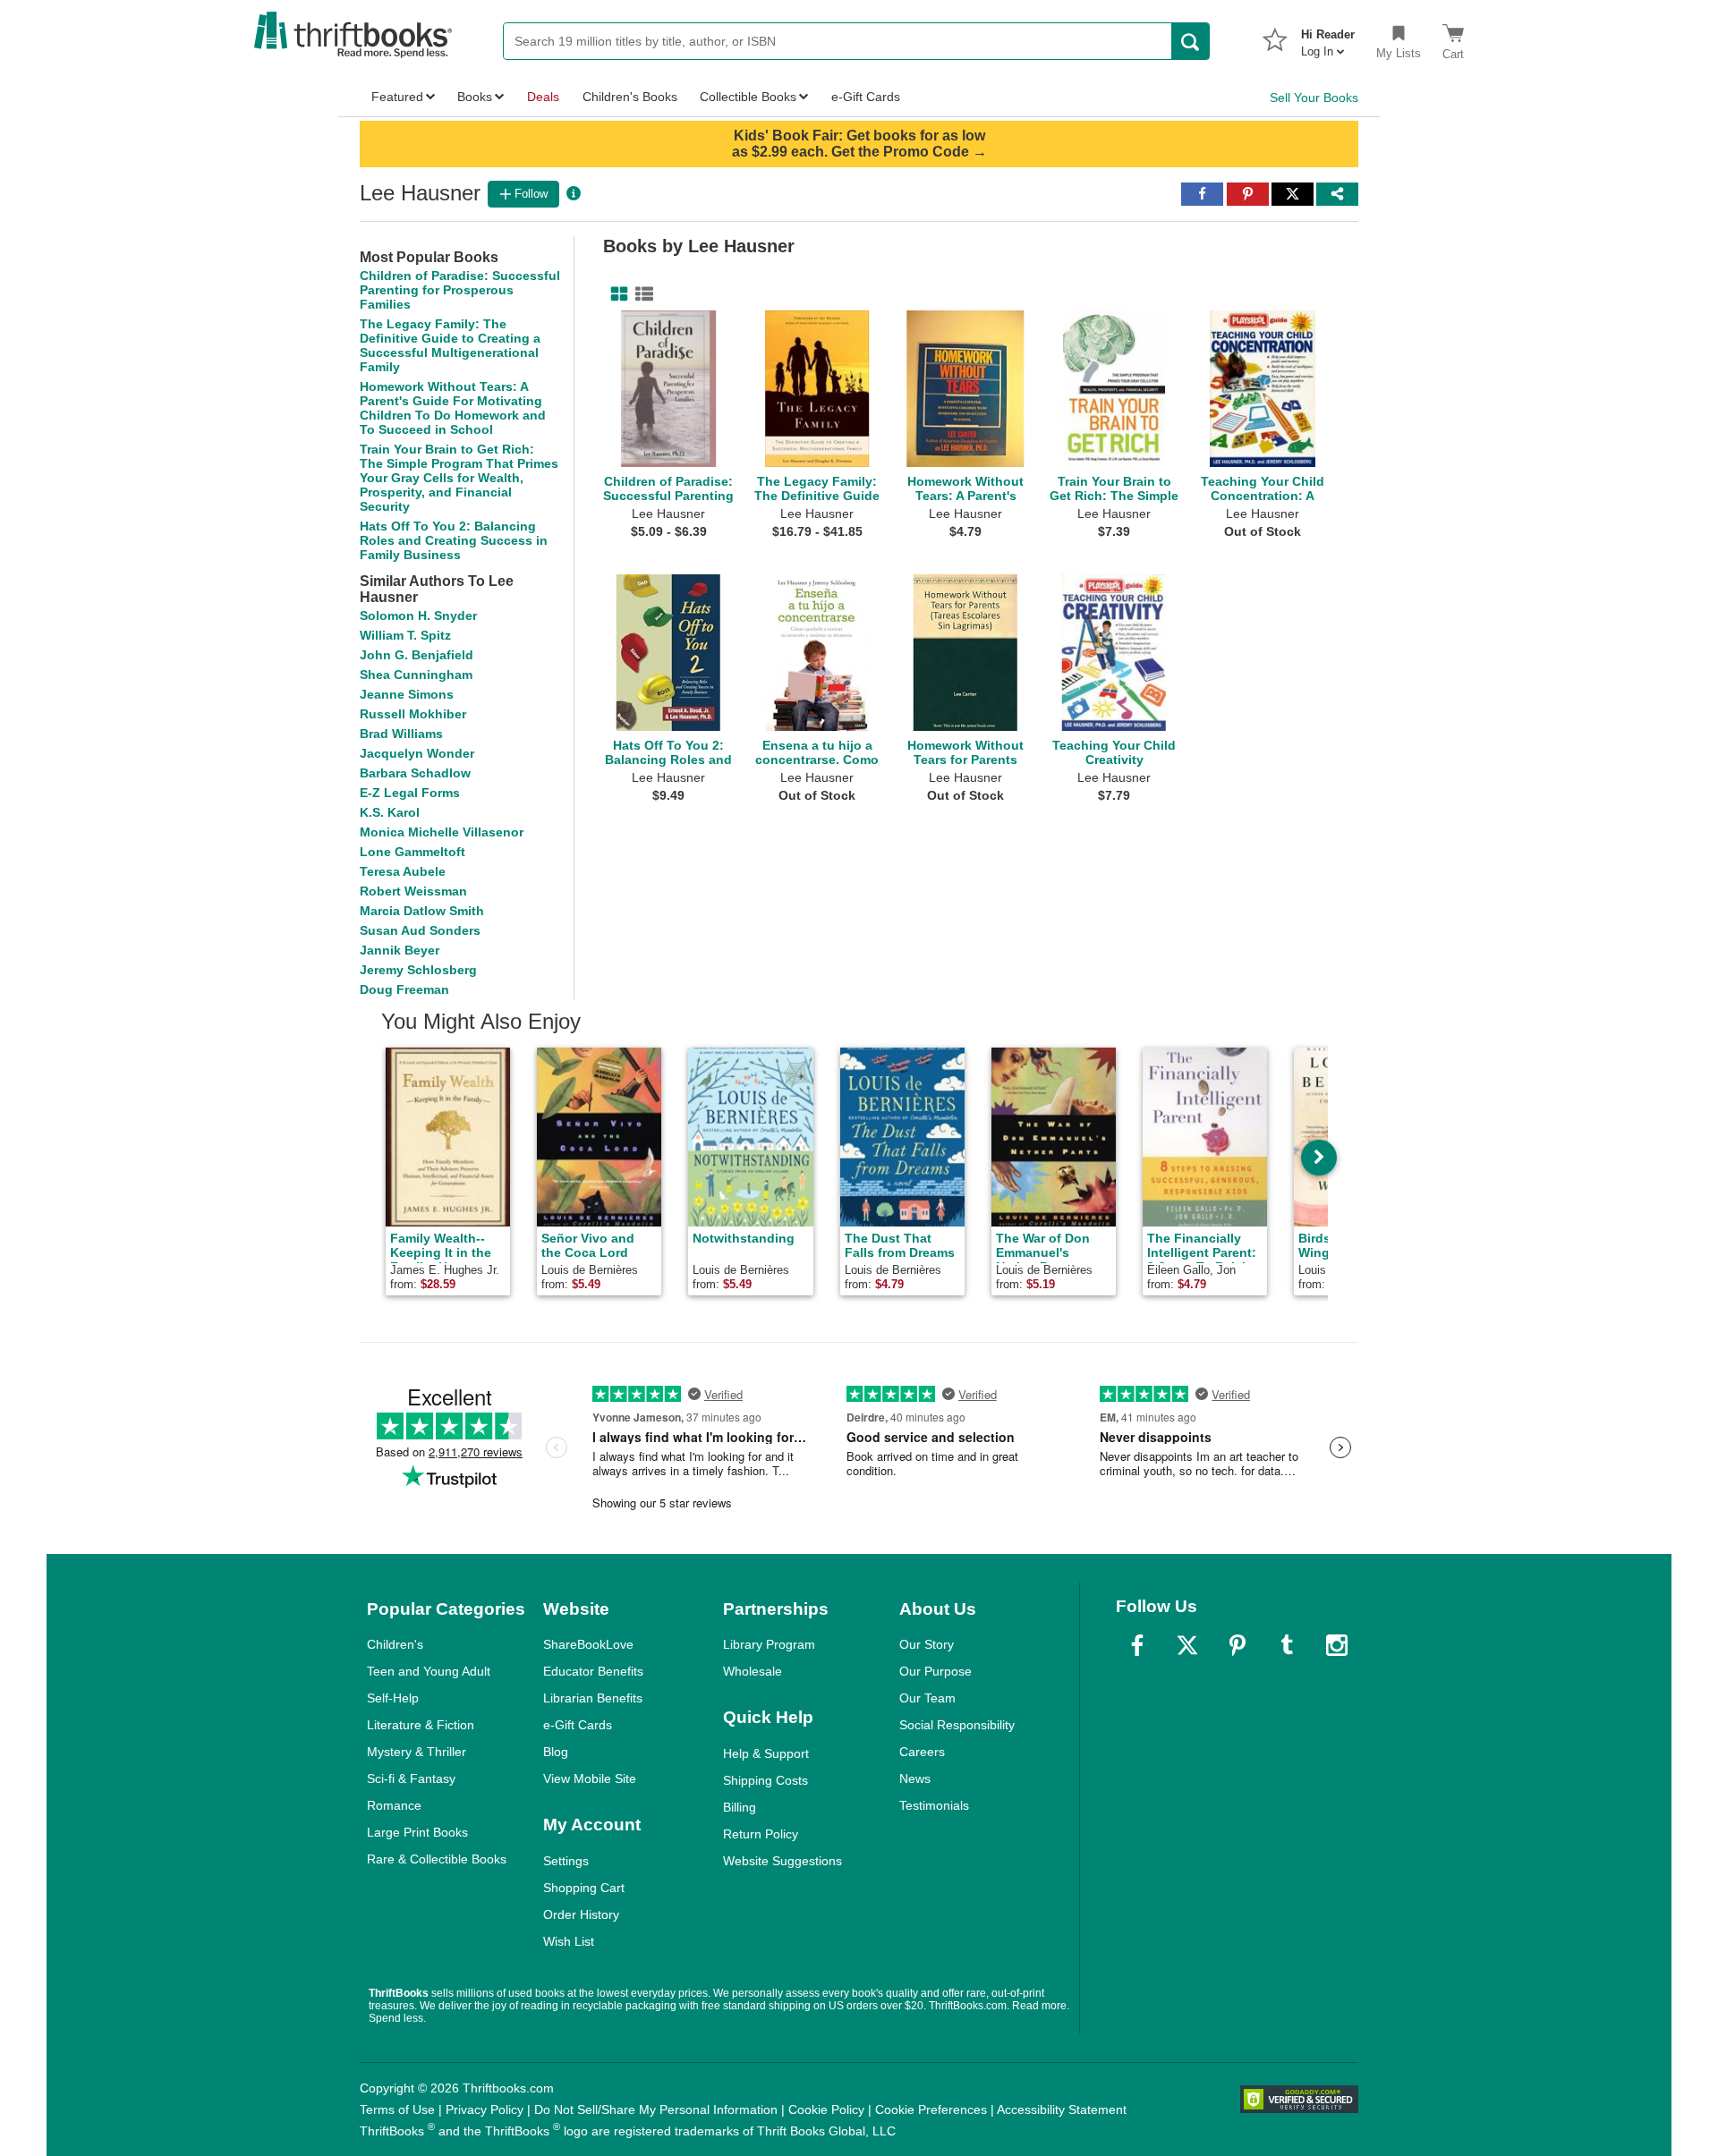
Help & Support (766, 1753)
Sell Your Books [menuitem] (1314, 98)
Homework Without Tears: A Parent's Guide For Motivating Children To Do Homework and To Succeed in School (453, 408)
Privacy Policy (485, 2109)
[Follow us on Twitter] (1187, 1645)
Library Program (769, 1644)
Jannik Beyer (400, 950)
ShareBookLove (588, 1644)
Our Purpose (936, 1671)
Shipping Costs (765, 1780)
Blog (556, 1752)
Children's (395, 1644)
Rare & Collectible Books (437, 1859)
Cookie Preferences (931, 2109)
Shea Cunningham (416, 675)
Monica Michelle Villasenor (442, 832)
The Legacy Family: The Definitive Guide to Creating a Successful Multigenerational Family (450, 345)
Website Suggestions (782, 1861)
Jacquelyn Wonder (417, 753)
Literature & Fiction (421, 1725)
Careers (922, 1752)
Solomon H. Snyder (418, 615)
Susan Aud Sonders (420, 930)
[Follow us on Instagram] (1337, 1645)
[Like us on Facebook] (1137, 1645)
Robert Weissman (413, 891)
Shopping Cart (584, 1888)
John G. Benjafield (417, 655)
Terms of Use (397, 2109)
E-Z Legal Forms (410, 793)
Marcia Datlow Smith (422, 911)
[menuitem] (1328, 38)
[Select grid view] (616, 294)
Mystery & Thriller (417, 1752)
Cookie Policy (826, 2109)
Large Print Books (417, 1832)
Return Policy (761, 1834)
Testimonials (934, 1805)
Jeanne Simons (407, 694)
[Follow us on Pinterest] (1237, 1645)
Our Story (927, 1644)
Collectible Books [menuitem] (748, 97)
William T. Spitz (405, 635)
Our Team (927, 1698)
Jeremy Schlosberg (418, 970)
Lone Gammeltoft (412, 852)
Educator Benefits (593, 1671)
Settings (566, 1861)
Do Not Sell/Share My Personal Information (656, 2109)
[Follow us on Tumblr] (1287, 1645)
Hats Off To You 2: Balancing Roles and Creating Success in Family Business (454, 540)
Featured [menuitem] (397, 97)
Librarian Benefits (593, 1698)
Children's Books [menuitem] (630, 97)
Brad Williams (401, 734)
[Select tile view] (641, 294)
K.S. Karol (390, 812)
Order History (581, 1914)
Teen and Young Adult (429, 1671)
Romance (394, 1805)
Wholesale (753, 1671)
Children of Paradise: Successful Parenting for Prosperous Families (460, 290)
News (915, 1778)
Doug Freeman (404, 989)
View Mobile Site (590, 1778)
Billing (740, 1807)
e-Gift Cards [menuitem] (866, 97)
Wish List (569, 1941)
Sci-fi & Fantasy (411, 1778)
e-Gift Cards (578, 1725)
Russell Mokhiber (413, 714)
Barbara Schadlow (415, 773)
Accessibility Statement (1062, 2109)
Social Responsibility (957, 1725)
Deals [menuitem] (543, 97)
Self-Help (393, 1698)
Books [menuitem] (475, 97)
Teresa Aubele (403, 871)
